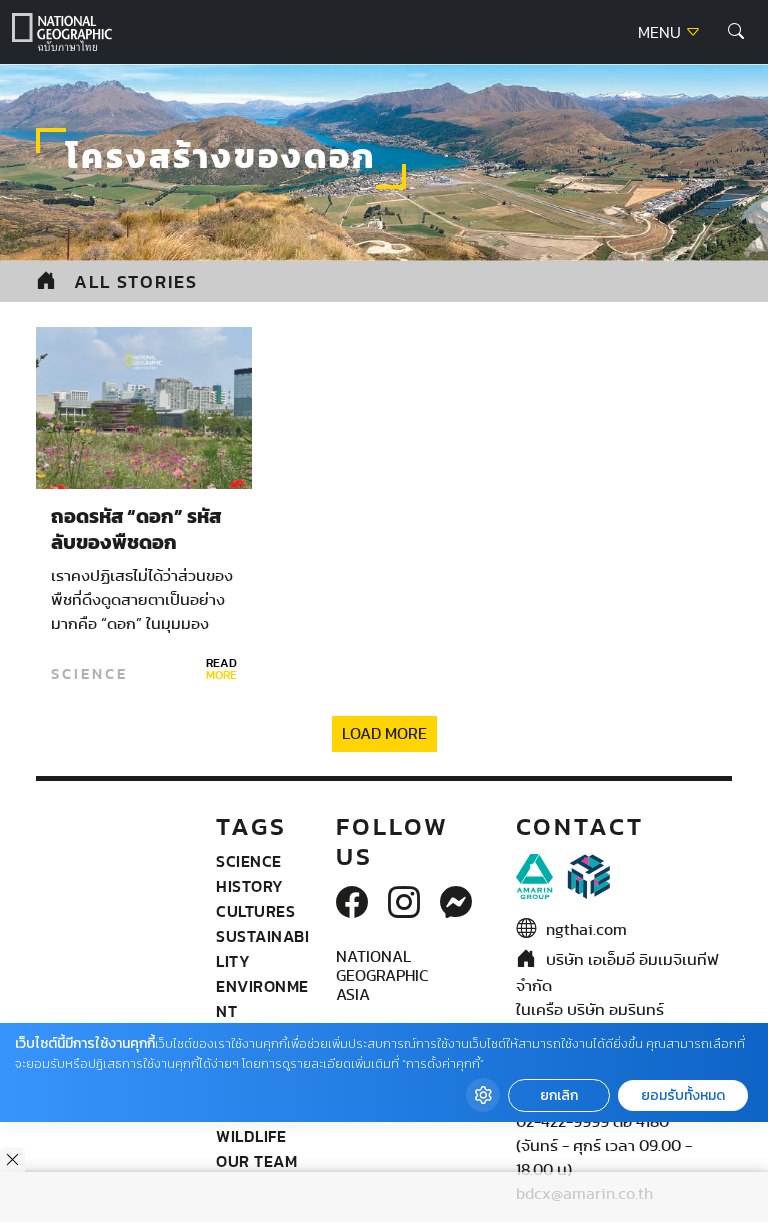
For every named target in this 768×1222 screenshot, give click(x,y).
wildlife (251, 1136)
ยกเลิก (559, 1095)
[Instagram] (404, 904)
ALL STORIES (136, 281)
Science (89, 674)
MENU (661, 33)
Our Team (256, 1161)
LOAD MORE (384, 734)
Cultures (255, 911)
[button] (736, 32)
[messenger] (456, 904)
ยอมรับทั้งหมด (683, 1095)
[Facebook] (352, 904)
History (250, 886)
